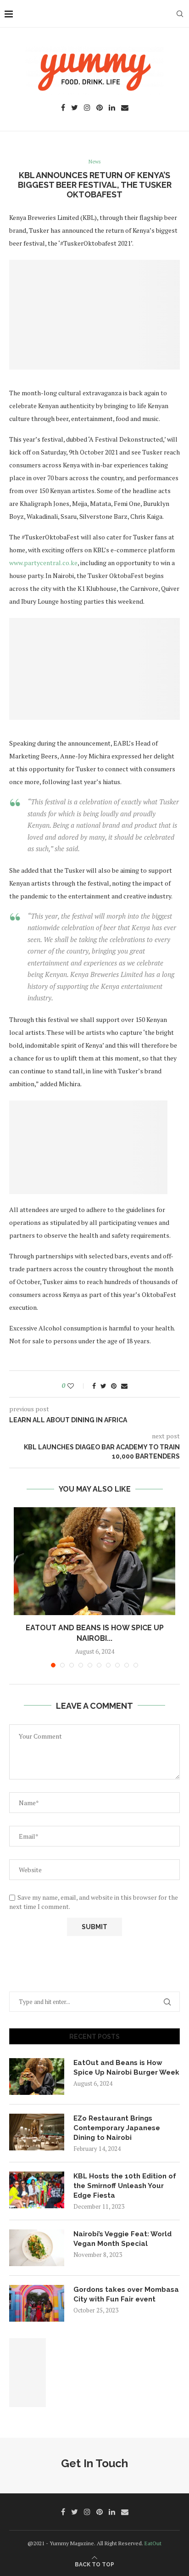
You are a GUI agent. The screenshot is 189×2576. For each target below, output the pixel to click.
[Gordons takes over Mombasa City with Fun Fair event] (37, 2303)
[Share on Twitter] (103, 1386)
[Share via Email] (124, 1386)
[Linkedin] (112, 108)
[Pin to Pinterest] (114, 1386)
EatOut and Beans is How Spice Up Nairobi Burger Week (126, 2068)
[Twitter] (75, 108)
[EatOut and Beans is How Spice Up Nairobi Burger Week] (94, 1561)
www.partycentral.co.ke (43, 563)
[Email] (125, 108)
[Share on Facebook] (94, 1386)
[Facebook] (63, 108)
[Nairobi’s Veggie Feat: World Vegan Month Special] (37, 2248)
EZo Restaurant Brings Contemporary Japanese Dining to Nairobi (117, 2128)
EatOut (153, 2543)
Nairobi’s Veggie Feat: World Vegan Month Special (122, 2239)
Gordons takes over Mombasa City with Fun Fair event (126, 2294)
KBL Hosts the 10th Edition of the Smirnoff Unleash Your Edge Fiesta (125, 2186)
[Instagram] (87, 108)
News (94, 162)
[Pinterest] (100, 108)
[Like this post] (77, 1386)
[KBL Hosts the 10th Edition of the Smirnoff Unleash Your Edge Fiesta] (37, 2190)
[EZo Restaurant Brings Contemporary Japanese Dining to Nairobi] (37, 2132)
